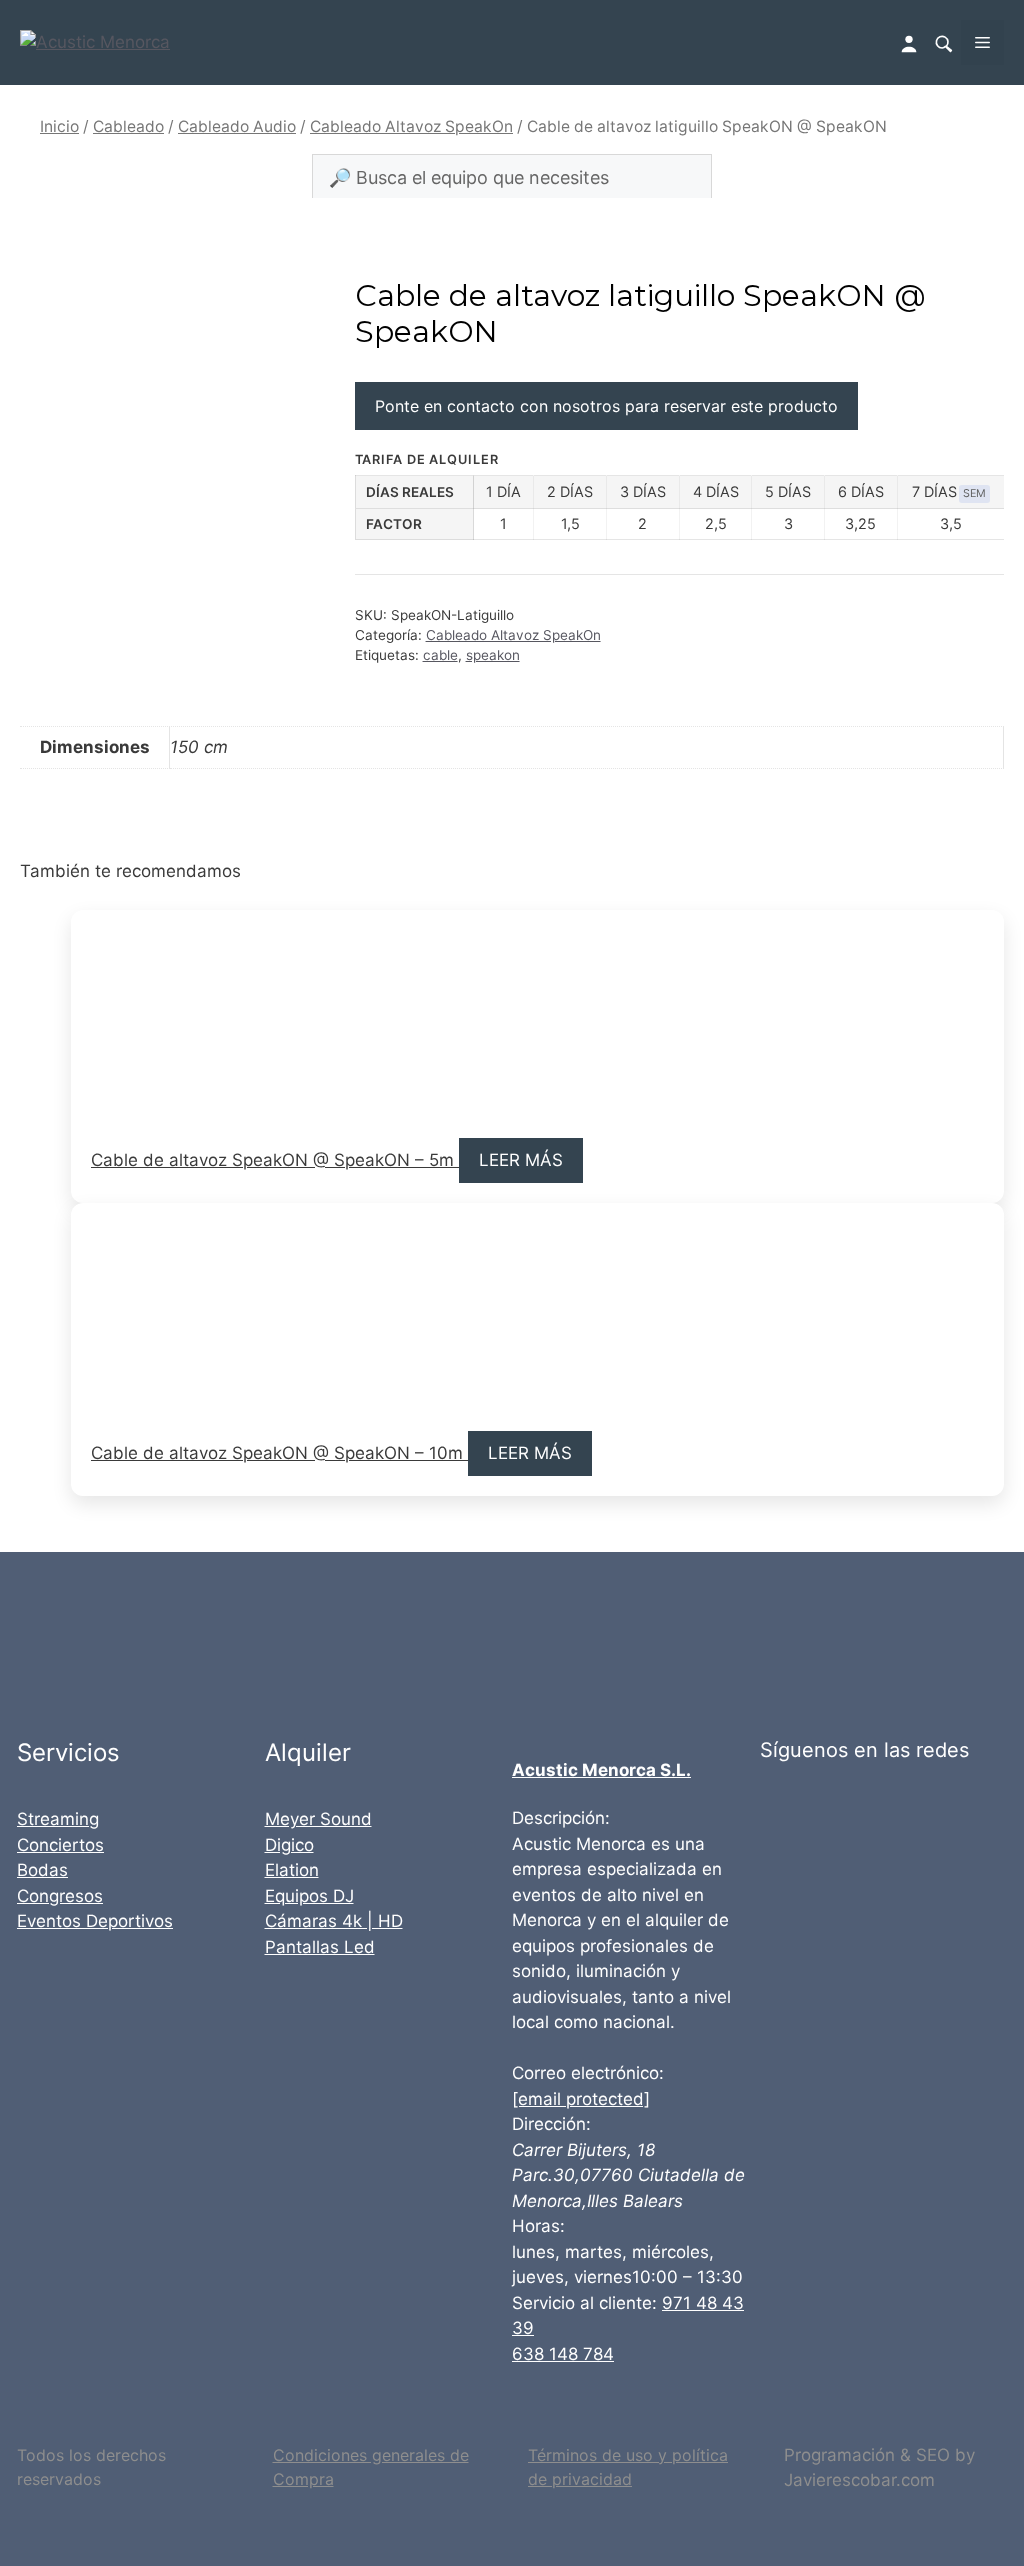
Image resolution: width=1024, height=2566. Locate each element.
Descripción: (561, 1818)
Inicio (59, 126)
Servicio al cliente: (584, 2303)
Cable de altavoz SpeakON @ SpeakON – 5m (275, 1160)
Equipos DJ (309, 1896)
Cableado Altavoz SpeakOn (411, 126)
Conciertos (60, 1845)
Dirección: (551, 2124)
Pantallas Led (320, 1947)
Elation (292, 1870)
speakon (493, 655)
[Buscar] (943, 43)
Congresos (60, 1896)
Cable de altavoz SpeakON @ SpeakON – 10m (279, 1453)
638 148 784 (563, 2354)
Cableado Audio (237, 126)
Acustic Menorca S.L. (601, 1770)
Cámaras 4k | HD (334, 1921)
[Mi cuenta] (911, 42)
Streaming (58, 1819)
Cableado (128, 126)
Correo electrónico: (588, 2073)
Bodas (42, 1870)
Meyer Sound (318, 1819)
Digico (289, 1845)
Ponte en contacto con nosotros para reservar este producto (606, 406)
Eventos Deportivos (95, 1921)
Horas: (538, 2226)
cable (440, 655)
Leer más (521, 1160)
